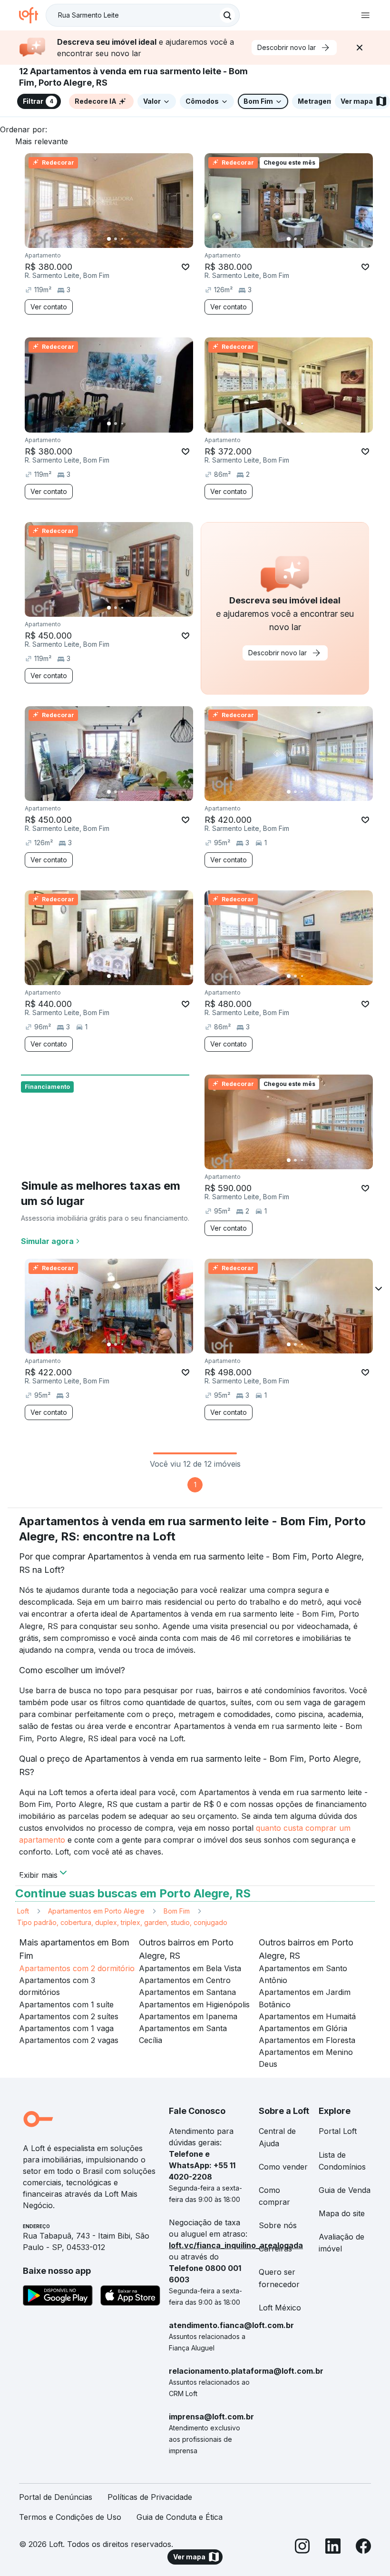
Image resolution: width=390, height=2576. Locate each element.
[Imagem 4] (129, 239)
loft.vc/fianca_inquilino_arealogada (236, 2245)
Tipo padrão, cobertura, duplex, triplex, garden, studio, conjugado (122, 1922)
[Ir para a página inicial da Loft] (32, 15)
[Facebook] (363, 2548)
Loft (23, 1911)
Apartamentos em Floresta (307, 2040)
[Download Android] (58, 2297)
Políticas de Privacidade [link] (150, 2497)
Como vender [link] (283, 2167)
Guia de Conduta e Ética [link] (180, 2517)
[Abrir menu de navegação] (365, 15)
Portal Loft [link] (338, 2131)
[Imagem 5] (136, 239)
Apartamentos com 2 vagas (69, 2040)
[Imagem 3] (122, 239)
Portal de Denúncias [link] (56, 2497)
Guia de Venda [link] (345, 2190)
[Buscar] (227, 15)
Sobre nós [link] (278, 2225)
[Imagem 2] (116, 239)
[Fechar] (360, 48)
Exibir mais (38, 1874)
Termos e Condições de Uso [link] (70, 2517)
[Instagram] (302, 2548)
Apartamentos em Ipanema (188, 2016)
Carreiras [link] (275, 2249)
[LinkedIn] (333, 2548)
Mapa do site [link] (342, 2213)
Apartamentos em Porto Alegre (96, 1911)
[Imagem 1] (109, 239)
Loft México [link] (280, 2308)
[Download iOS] (130, 2297)
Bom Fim (177, 1911)
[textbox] (143, 15)
